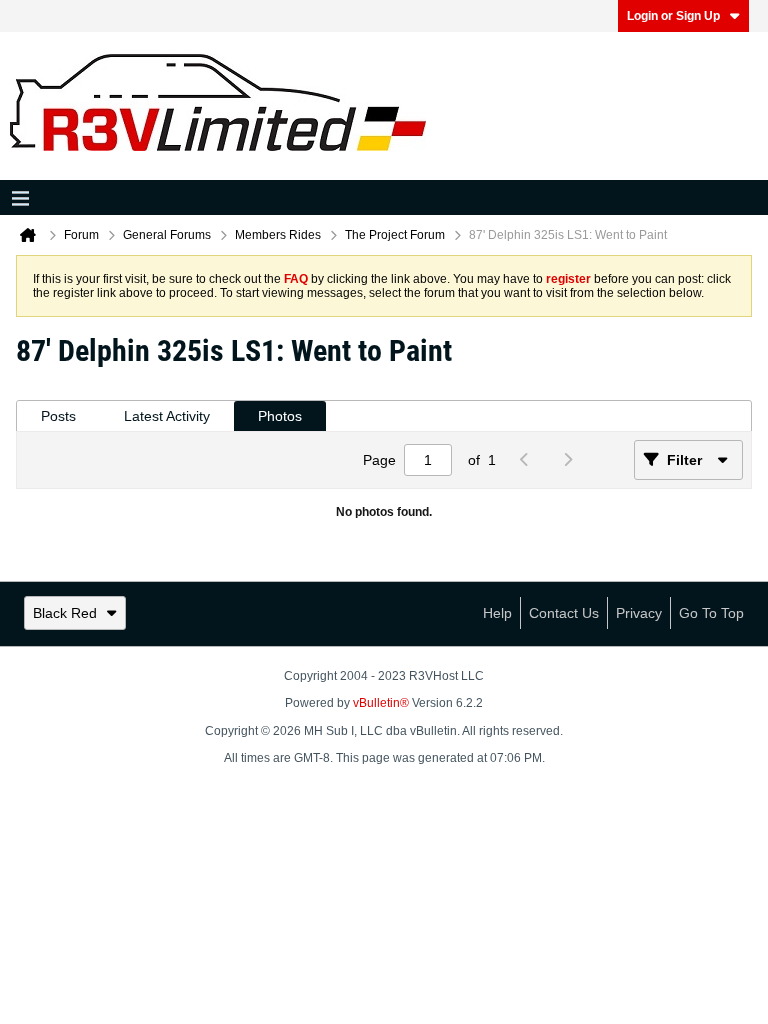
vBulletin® (381, 703)
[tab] (58, 416)
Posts (58, 416)
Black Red (65, 613)
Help (497, 613)
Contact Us (564, 613)
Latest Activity (167, 416)
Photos (280, 416)
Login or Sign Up (673, 16)
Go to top (711, 613)
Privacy (639, 613)
